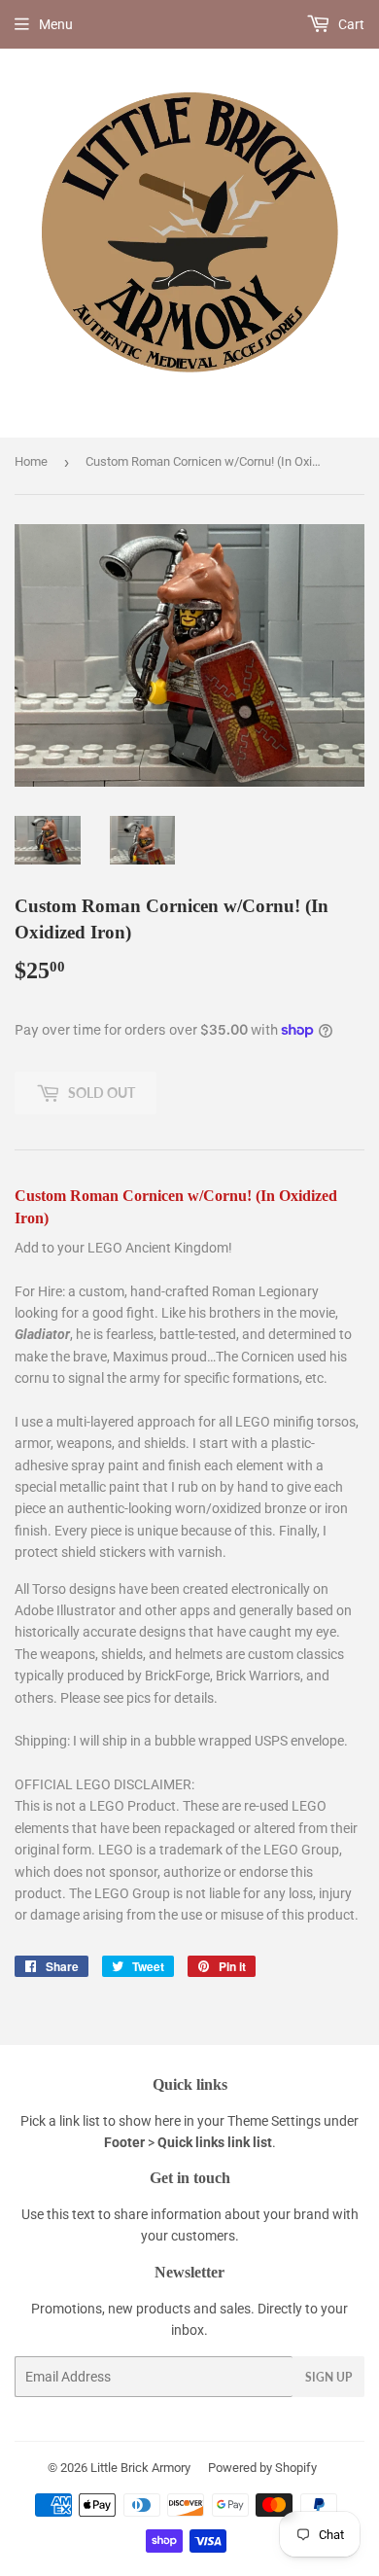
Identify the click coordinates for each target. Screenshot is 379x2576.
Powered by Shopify (262, 2468)
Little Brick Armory (140, 2468)
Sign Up (328, 2377)
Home (31, 461)
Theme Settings (274, 2121)
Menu (56, 24)
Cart (350, 24)
